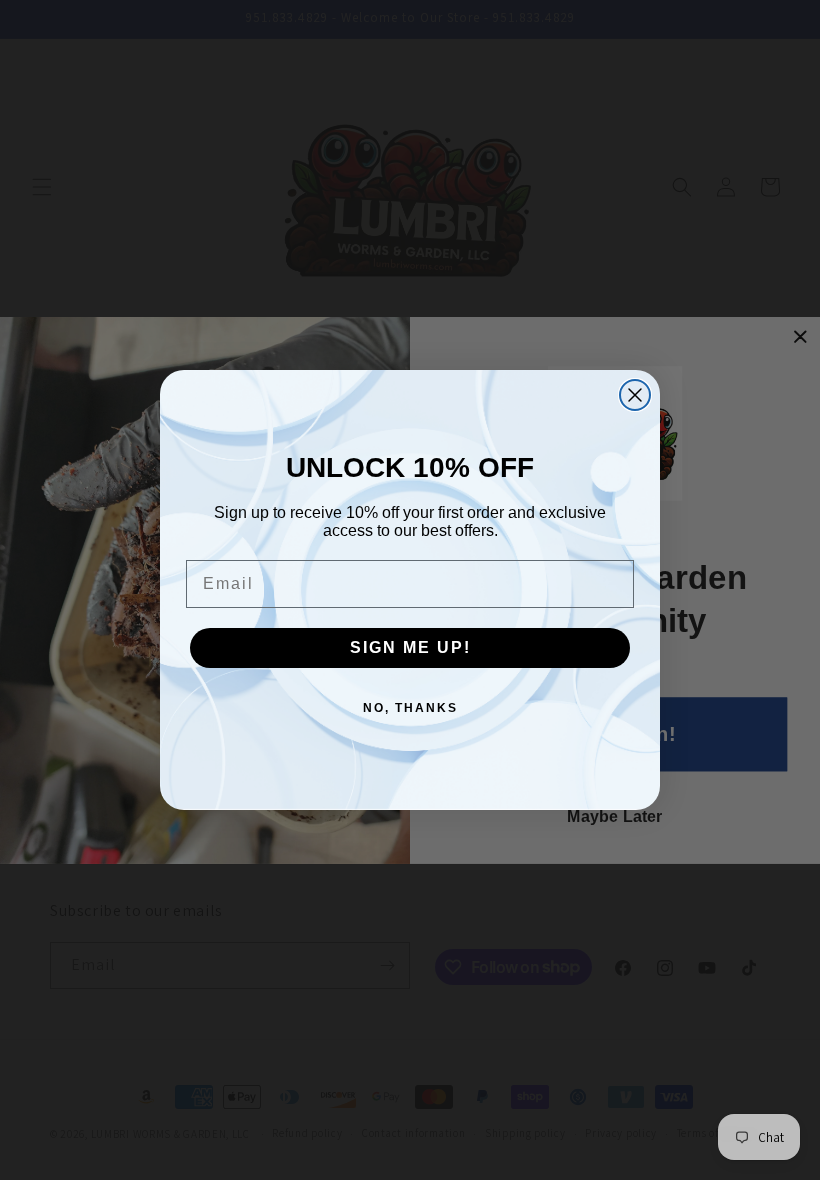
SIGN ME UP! (410, 647)
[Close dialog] (635, 395)
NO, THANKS (410, 708)
